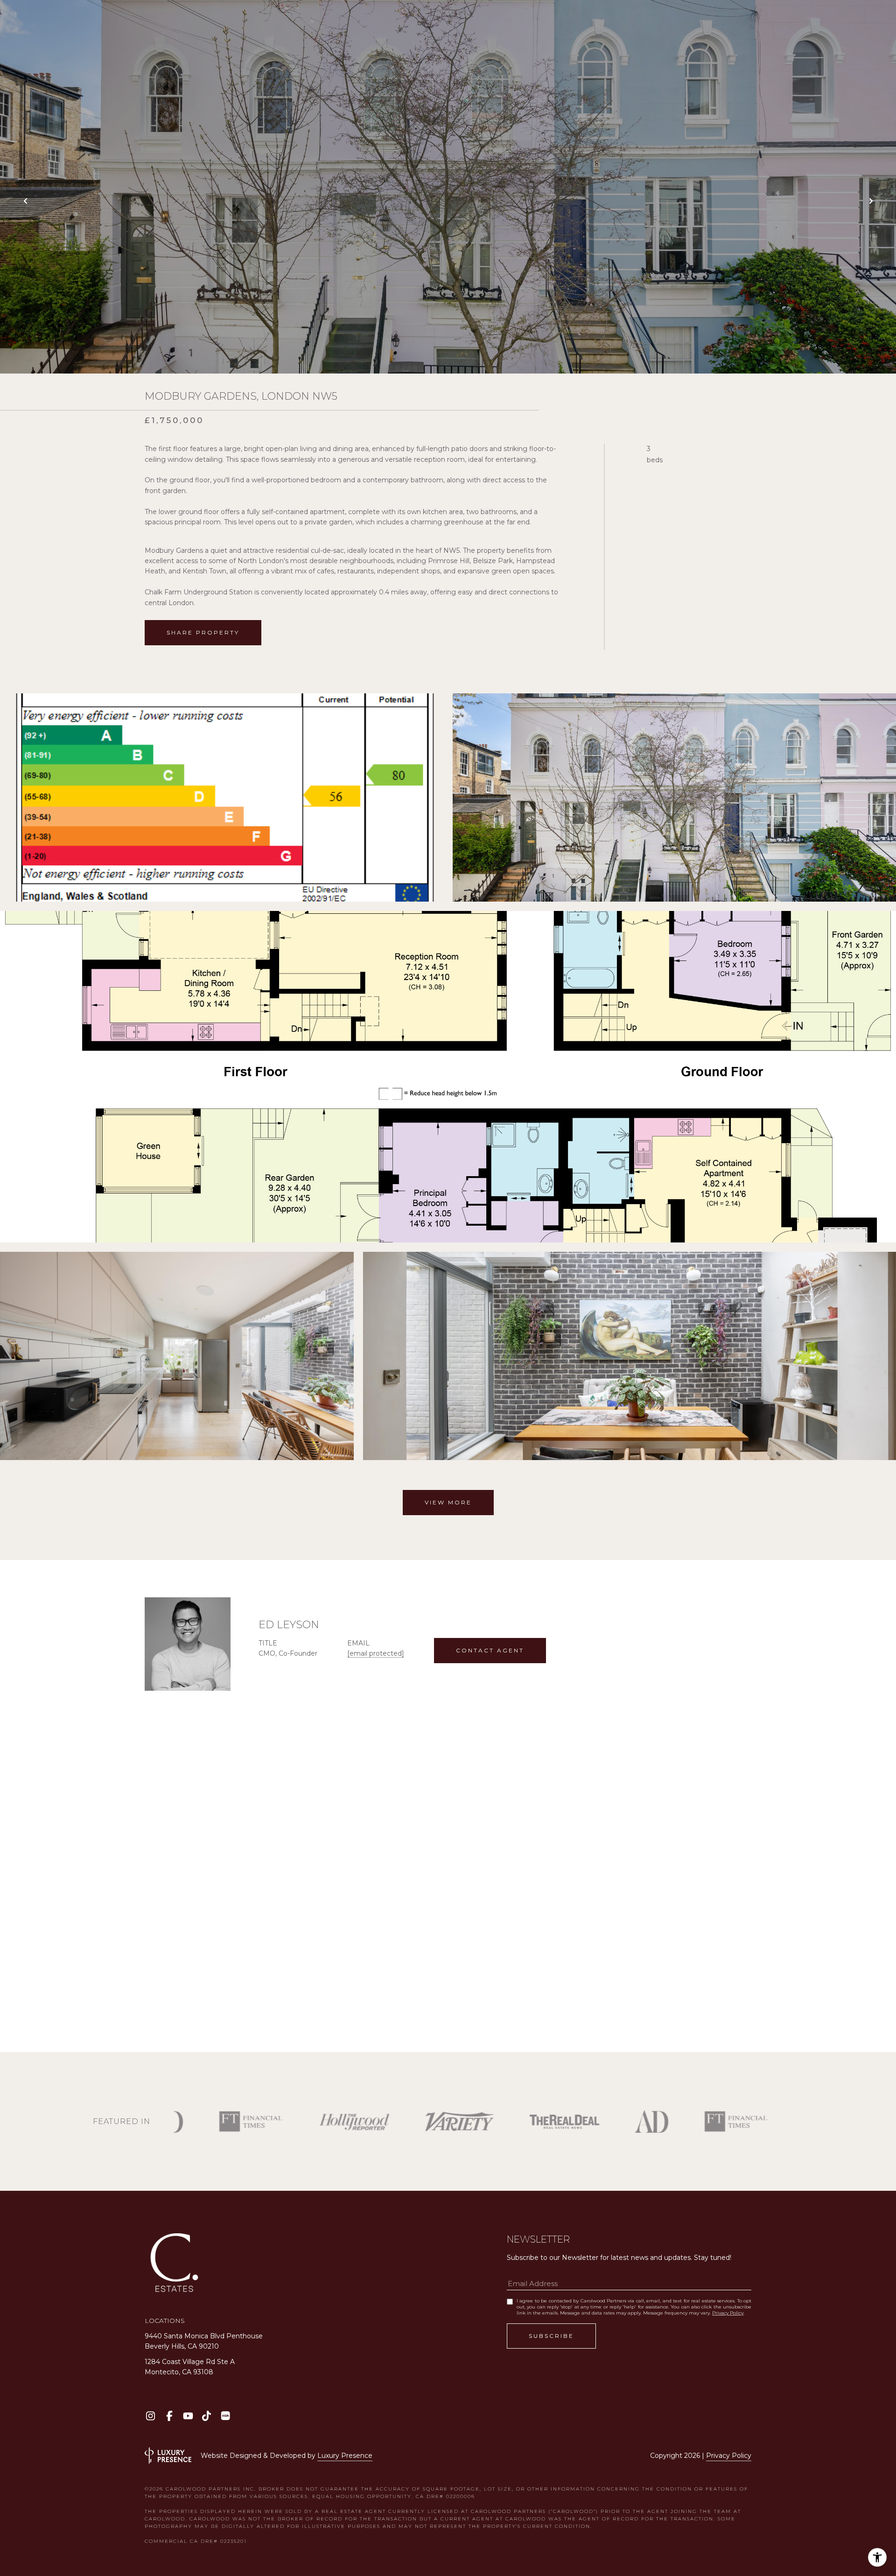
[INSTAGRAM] (150, 2416)
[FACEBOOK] (169, 2416)
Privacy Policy (728, 2313)
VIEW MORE (448, 1502)
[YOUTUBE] (188, 2416)
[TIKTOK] (206, 2416)
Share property (203, 632)
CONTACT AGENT (490, 1650)
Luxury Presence (345, 2456)
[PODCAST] (225, 2416)
